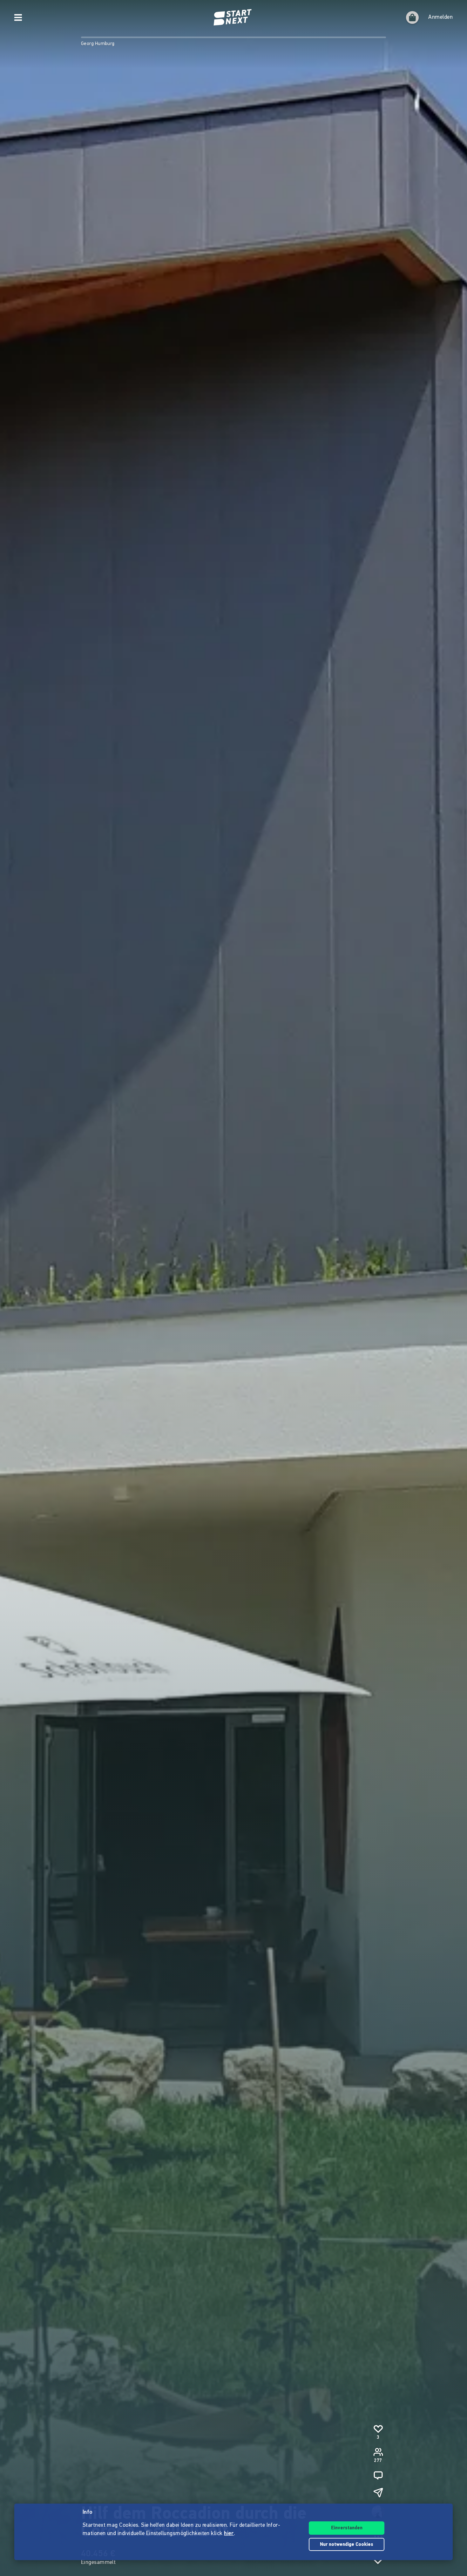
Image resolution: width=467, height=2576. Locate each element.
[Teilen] (378, 2492)
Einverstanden (347, 2528)
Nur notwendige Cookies (347, 2545)
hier (229, 2534)
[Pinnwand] (378, 2475)
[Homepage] (233, 17)
